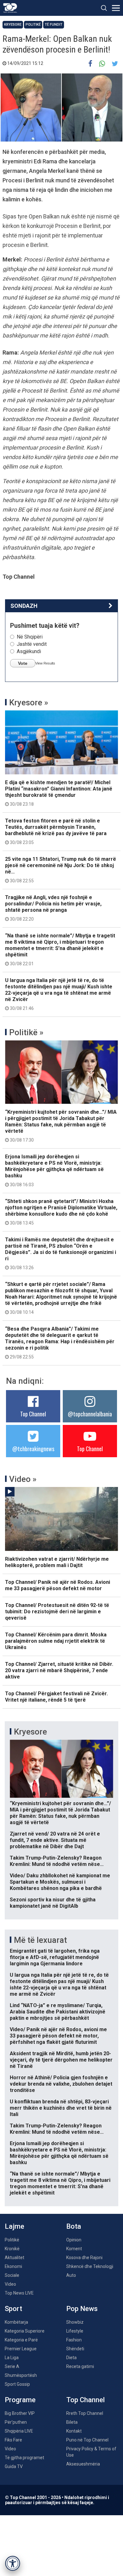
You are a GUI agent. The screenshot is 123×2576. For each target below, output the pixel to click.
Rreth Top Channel (85, 2413)
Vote (23, 663)
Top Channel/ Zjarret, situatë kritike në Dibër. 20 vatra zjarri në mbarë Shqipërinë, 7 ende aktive (59, 1670)
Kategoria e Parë (21, 2340)
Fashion (74, 2340)
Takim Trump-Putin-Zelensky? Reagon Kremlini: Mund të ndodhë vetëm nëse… (57, 1861)
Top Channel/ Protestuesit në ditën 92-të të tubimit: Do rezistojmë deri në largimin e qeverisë (57, 1612)
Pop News (82, 2309)
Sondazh (24, 606)
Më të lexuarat (40, 1940)
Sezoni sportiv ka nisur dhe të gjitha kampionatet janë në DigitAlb (53, 1903)
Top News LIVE (19, 2293)
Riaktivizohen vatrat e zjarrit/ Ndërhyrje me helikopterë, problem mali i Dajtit (57, 1562)
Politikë (33, 25)
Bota (74, 2226)
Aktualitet (15, 2258)
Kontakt (74, 2431)
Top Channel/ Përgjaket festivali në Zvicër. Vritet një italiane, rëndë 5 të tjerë (56, 1697)
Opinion (74, 2240)
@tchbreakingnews (33, 1449)
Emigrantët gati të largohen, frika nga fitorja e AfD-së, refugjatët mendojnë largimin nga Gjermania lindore (55, 1957)
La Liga (12, 2358)
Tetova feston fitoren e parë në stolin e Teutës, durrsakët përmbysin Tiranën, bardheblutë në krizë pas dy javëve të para (56, 831)
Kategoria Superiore (25, 2331)
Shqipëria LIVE (19, 2431)
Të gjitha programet (24, 2458)
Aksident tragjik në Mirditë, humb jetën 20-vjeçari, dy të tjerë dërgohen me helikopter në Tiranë (61, 2060)
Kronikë (12, 2249)
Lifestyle (75, 2331)
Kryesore (13, 25)
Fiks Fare (13, 2440)
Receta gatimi (80, 2366)
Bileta (72, 2422)
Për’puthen (16, 2422)
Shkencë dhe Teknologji (90, 2266)
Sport (13, 2309)
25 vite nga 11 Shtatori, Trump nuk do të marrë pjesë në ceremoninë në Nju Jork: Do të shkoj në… (61, 870)
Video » (23, 1479)
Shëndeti (75, 2349)
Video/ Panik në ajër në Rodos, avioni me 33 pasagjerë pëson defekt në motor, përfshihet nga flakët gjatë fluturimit (58, 2036)
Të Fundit (54, 25)
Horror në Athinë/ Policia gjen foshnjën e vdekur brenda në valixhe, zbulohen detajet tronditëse (61, 2084)
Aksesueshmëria (83, 2464)
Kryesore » (29, 702)
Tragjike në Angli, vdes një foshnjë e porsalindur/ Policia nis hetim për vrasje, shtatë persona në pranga (53, 908)
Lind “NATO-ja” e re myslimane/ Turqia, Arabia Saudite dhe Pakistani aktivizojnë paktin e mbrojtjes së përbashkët (58, 2012)
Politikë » (26, 1032)
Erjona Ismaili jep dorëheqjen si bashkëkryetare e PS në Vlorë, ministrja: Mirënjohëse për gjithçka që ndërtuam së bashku (54, 1170)
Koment (74, 2249)
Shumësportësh (21, 2375)
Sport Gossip (17, 2384)
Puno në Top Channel (87, 2440)
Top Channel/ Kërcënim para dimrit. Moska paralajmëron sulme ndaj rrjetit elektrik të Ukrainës (56, 1641)
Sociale (12, 2275)
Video (10, 2284)
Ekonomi (13, 2266)
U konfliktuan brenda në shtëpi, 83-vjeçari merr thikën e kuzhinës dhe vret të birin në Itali (61, 2108)
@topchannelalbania (90, 1414)
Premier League (21, 2349)
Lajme (15, 2226)
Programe (20, 2400)
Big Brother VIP (20, 2413)
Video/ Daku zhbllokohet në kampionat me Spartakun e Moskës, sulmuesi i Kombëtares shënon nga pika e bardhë (60, 1882)
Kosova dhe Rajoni (84, 2258)
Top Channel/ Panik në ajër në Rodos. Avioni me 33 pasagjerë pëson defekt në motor (58, 1585)
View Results (45, 663)
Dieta (71, 2358)
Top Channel (33, 1414)
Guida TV (14, 2466)
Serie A (12, 2366)
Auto (71, 2275)
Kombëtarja (16, 2322)
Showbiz (75, 2322)
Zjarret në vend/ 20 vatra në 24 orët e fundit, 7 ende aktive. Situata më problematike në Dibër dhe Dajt (55, 1840)
